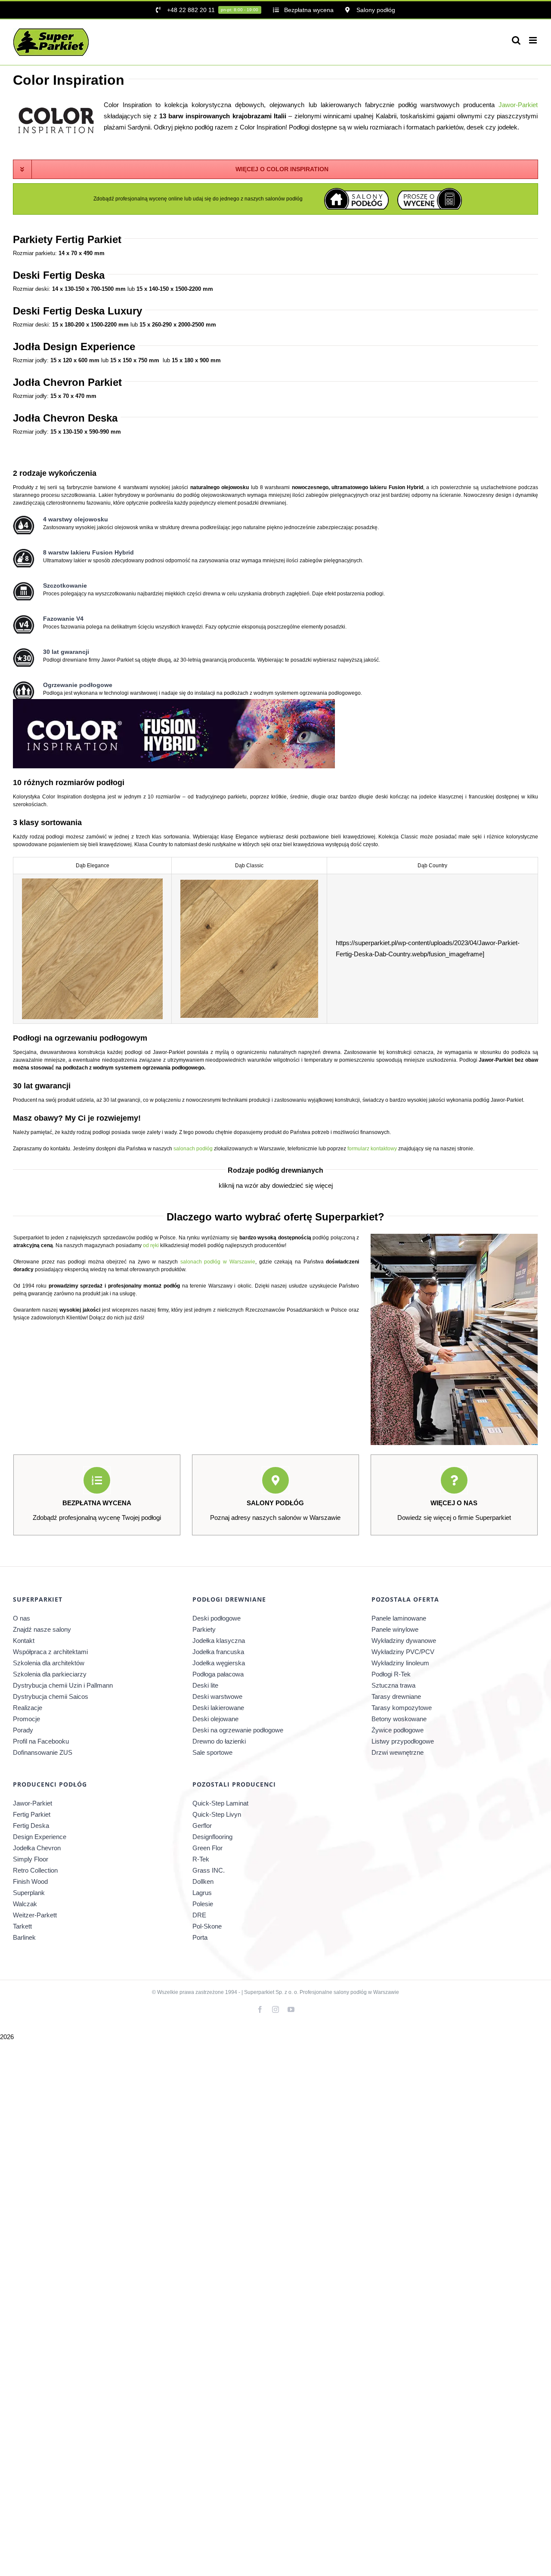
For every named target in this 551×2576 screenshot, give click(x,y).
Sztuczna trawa (393, 1685)
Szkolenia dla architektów (49, 1663)
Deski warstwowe (217, 1696)
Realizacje (28, 1708)
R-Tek (201, 1859)
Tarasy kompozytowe (402, 1708)
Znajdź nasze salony (42, 1629)
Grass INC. (209, 1870)
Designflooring (212, 1837)
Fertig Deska (31, 1826)
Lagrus (202, 1893)
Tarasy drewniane (396, 1696)
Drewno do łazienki (219, 1741)
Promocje (26, 1719)
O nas (22, 1618)
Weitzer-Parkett (35, 1915)
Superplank (29, 1893)
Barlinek (24, 1937)
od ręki (151, 1245)
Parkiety (204, 1629)
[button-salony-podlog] (356, 191)
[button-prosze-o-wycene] (430, 191)
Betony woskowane (399, 1719)
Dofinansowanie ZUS (43, 1752)
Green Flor (207, 1848)
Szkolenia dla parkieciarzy (50, 1674)
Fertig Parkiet (32, 1814)
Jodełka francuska (218, 1652)
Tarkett (22, 1926)
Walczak (25, 1904)
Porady (23, 1730)
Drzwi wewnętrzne (398, 1752)
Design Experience (40, 1837)
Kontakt (24, 1641)
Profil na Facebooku (41, 1741)
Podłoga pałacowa (218, 1674)
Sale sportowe (212, 1752)
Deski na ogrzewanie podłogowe (238, 1730)
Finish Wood (30, 1881)
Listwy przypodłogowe (403, 1741)
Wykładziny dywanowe (404, 1641)
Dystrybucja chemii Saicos (51, 1696)
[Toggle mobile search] (516, 40)
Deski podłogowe (217, 1618)
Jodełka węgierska (219, 1663)
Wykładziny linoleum (400, 1663)
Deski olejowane (215, 1719)
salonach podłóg (193, 1149)
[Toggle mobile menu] (534, 40)
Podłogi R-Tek (391, 1674)
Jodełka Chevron (37, 1848)
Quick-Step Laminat (220, 1803)
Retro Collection (35, 1870)
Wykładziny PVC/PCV (403, 1652)
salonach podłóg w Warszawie (218, 1262)
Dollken (203, 1881)
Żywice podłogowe (398, 1730)
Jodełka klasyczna (219, 1641)
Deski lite (205, 1685)
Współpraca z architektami (50, 1652)
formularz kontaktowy (372, 1149)
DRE (199, 1915)
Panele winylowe (395, 1629)
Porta (200, 1937)
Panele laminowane (399, 1618)
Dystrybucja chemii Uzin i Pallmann (63, 1685)
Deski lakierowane (218, 1708)
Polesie (203, 1904)
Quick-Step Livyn (217, 1814)
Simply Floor (31, 1859)
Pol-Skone (207, 1926)
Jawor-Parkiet (518, 105)
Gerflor (202, 1826)
